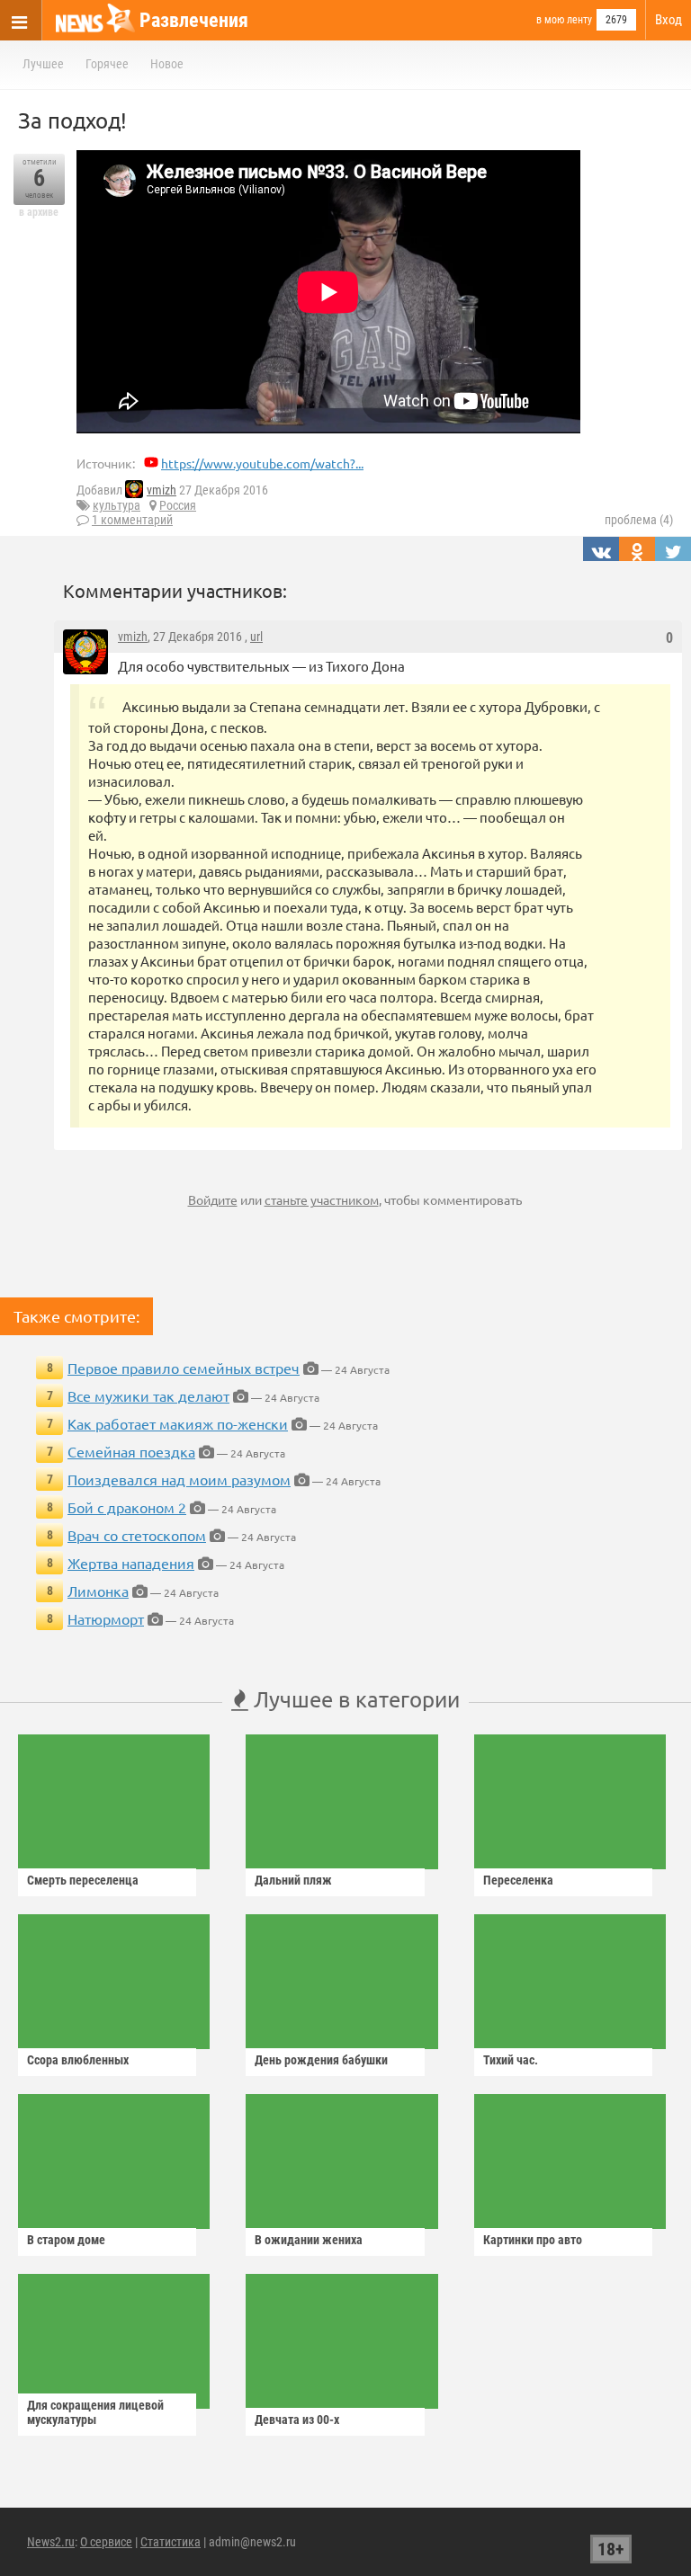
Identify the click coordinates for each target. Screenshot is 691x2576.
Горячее (107, 64)
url (256, 637)
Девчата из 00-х (297, 2420)
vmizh (162, 490)
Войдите (213, 1199)
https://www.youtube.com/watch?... (262, 463)
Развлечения (194, 20)
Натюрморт (106, 1618)
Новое (167, 64)
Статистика (171, 2542)
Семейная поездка (131, 1451)
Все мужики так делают (148, 1395)
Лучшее (43, 64)
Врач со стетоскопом (137, 1535)
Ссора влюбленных (78, 2060)
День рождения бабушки (321, 2060)
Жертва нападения (131, 1563)
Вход (669, 20)
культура (117, 505)
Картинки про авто (533, 2240)
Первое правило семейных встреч (184, 1368)
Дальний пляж (293, 1880)
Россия (178, 505)
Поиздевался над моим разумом (179, 1479)
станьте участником (322, 1199)
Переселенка (518, 1880)
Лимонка (98, 1591)
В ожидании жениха (309, 2240)
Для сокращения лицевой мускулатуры (95, 2412)
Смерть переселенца (83, 1880)
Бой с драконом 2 (127, 1507)
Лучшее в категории (354, 1699)
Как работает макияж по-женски (178, 1423)
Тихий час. (511, 2060)
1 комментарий (132, 520)
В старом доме (66, 2240)
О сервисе (106, 2542)
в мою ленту (564, 20)
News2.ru (51, 2542)
